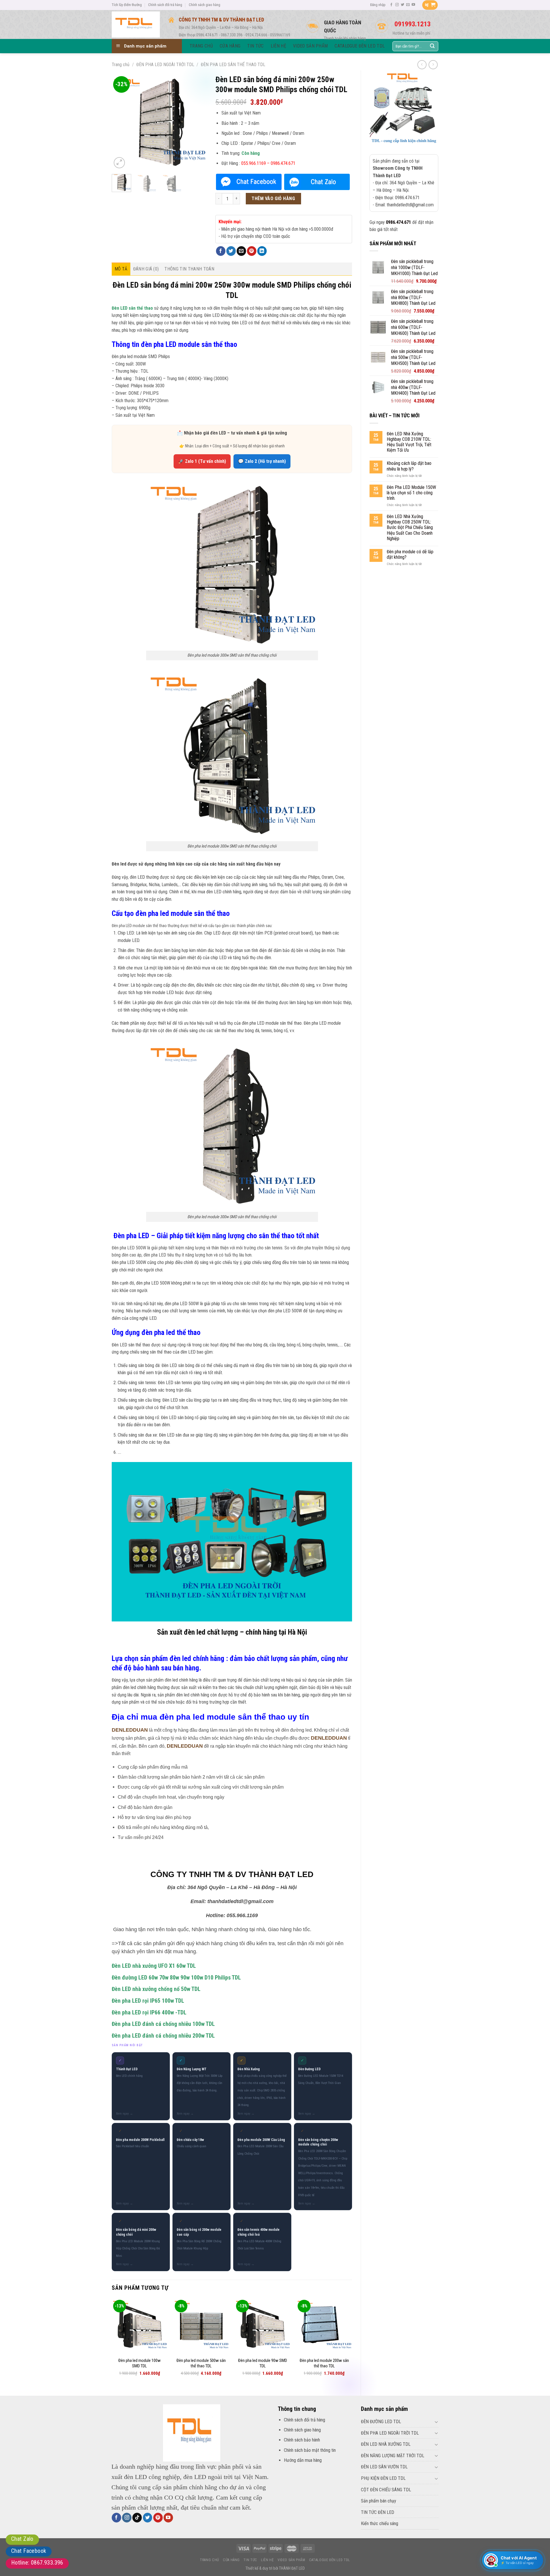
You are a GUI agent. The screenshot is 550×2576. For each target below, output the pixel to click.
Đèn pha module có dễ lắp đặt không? (410, 554)
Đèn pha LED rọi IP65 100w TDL (148, 2001)
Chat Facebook (29, 2551)
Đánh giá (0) (146, 269)
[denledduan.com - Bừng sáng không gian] (136, 24)
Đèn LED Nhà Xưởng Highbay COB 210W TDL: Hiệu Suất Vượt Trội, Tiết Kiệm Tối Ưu (409, 442)
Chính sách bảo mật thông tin (310, 2450)
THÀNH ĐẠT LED (292, 2568)
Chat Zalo (22, 2539)
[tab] (121, 269)
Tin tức (250, 2560)
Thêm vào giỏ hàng (273, 198)
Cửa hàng (231, 2560)
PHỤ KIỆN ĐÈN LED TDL (383, 2478)
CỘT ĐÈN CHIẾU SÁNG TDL (386, 2490)
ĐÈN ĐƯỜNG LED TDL (381, 2422)
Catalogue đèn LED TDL (330, 2560)
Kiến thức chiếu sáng (380, 2523)
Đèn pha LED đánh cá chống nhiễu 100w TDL (163, 2024)
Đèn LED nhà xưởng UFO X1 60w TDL (154, 1966)
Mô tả (121, 269)
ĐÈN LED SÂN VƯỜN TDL (384, 2467)
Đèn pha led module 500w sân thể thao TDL (201, 2363)
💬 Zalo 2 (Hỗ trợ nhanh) (262, 461)
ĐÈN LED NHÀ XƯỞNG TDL (386, 2444)
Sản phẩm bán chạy (379, 2501)
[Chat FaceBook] (249, 182)
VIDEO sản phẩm (291, 2560)
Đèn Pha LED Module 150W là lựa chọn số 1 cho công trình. (411, 493)
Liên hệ (267, 2560)
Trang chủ (121, 65)
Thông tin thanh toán (189, 269)
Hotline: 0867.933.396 (37, 2563)
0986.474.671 (398, 222)
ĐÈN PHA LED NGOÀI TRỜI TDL (165, 65)
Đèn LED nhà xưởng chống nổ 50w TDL (156, 1989)
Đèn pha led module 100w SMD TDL (140, 2363)
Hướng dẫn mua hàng (303, 2460)
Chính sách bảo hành (302, 2440)
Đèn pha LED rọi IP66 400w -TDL (149, 2013)
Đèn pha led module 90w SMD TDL (263, 2363)
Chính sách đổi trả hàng (165, 5)
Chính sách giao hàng (205, 5)
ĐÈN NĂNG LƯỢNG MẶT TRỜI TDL (393, 2456)
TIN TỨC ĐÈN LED (378, 2512)
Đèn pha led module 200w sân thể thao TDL (324, 2363)
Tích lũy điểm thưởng (127, 5)
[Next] (198, 122)
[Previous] (121, 122)
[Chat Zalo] (317, 182)
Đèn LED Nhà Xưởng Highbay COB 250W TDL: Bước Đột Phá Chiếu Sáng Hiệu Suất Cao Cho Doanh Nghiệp (410, 528)
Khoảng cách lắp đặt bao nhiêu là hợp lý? (409, 466)
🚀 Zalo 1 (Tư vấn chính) (202, 461)
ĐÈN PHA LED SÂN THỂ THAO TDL (233, 65)
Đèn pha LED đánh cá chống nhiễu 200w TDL (163, 2036)
